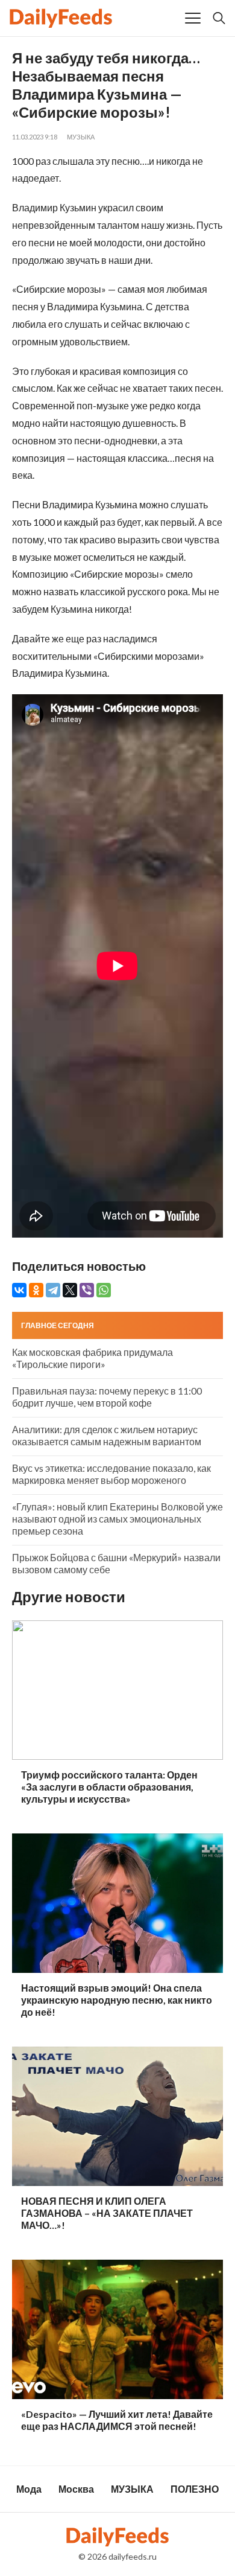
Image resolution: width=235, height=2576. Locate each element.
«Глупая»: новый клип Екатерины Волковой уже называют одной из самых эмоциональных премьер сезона (117, 1519)
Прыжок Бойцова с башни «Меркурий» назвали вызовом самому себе (116, 1563)
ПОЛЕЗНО (195, 2489)
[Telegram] (53, 1290)
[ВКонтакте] (19, 1290)
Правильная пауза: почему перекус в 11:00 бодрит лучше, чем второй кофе (107, 1397)
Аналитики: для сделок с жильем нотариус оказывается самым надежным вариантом (107, 1435)
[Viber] (87, 1290)
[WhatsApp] (104, 1290)
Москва (76, 2489)
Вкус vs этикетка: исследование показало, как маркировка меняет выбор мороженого (111, 1474)
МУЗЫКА (81, 137)
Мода (29, 2489)
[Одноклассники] (36, 1290)
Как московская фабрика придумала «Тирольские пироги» (92, 1358)
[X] (70, 1290)
